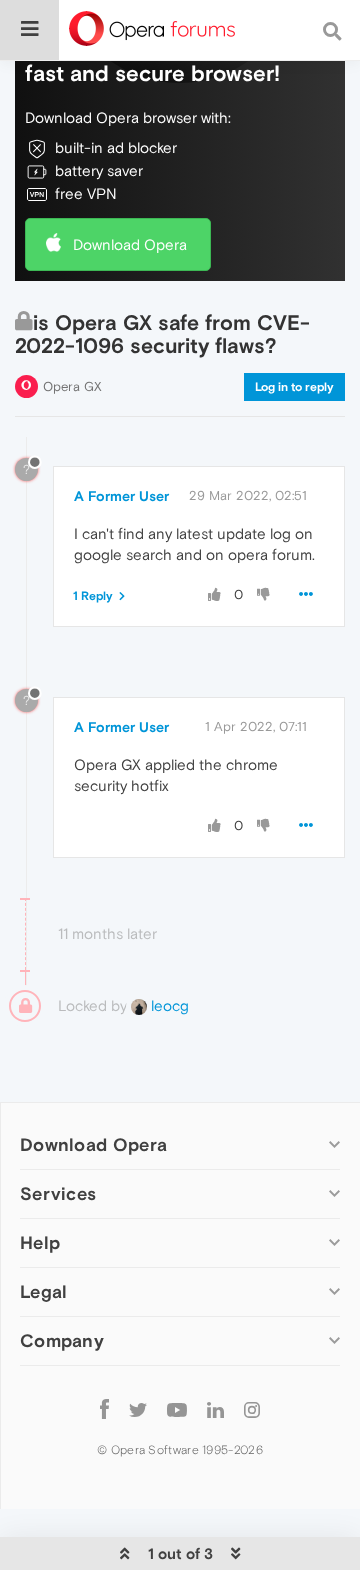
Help (40, 1242)
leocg (168, 1005)
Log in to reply (294, 387)
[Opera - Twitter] (138, 1408)
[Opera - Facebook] (104, 1408)
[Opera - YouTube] (177, 1408)
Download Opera (130, 244)
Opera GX (72, 386)
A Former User (121, 496)
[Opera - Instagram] (252, 1408)
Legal (44, 1291)
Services (58, 1193)
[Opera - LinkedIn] (215, 1408)
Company (62, 1340)
